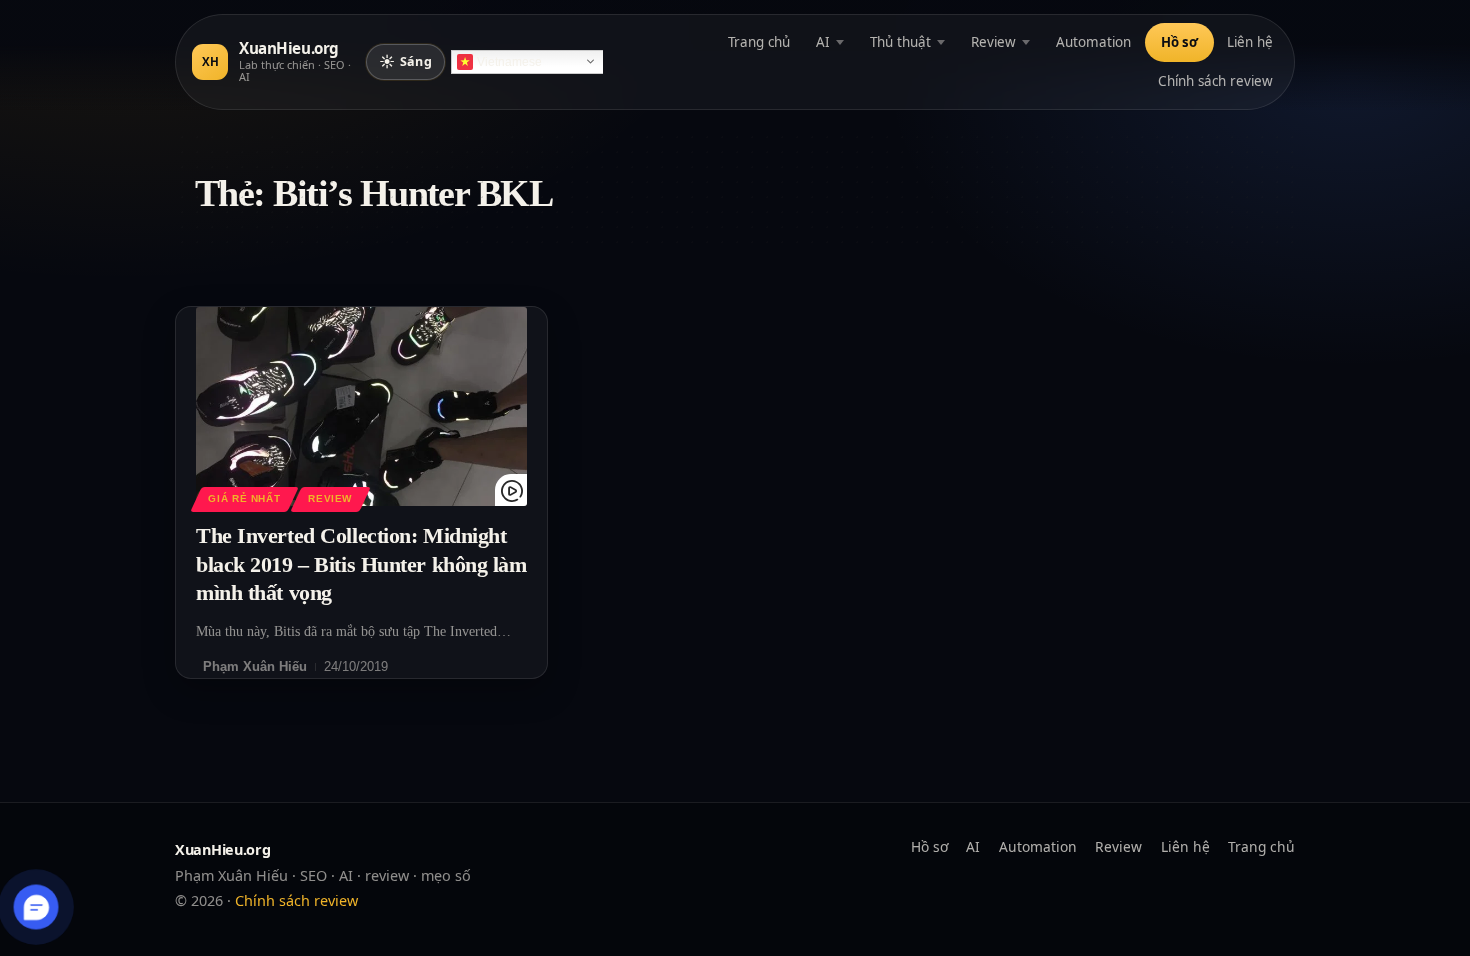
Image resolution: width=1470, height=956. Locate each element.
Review (993, 42)
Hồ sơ (1179, 42)
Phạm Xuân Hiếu (255, 666)
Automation (1093, 42)
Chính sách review (1215, 81)
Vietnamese (509, 62)
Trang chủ (759, 42)
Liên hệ (1250, 42)
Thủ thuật (900, 42)
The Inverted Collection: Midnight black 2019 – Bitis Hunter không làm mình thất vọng (361, 564)
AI (823, 42)
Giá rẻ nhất (244, 498)
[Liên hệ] (36, 907)
